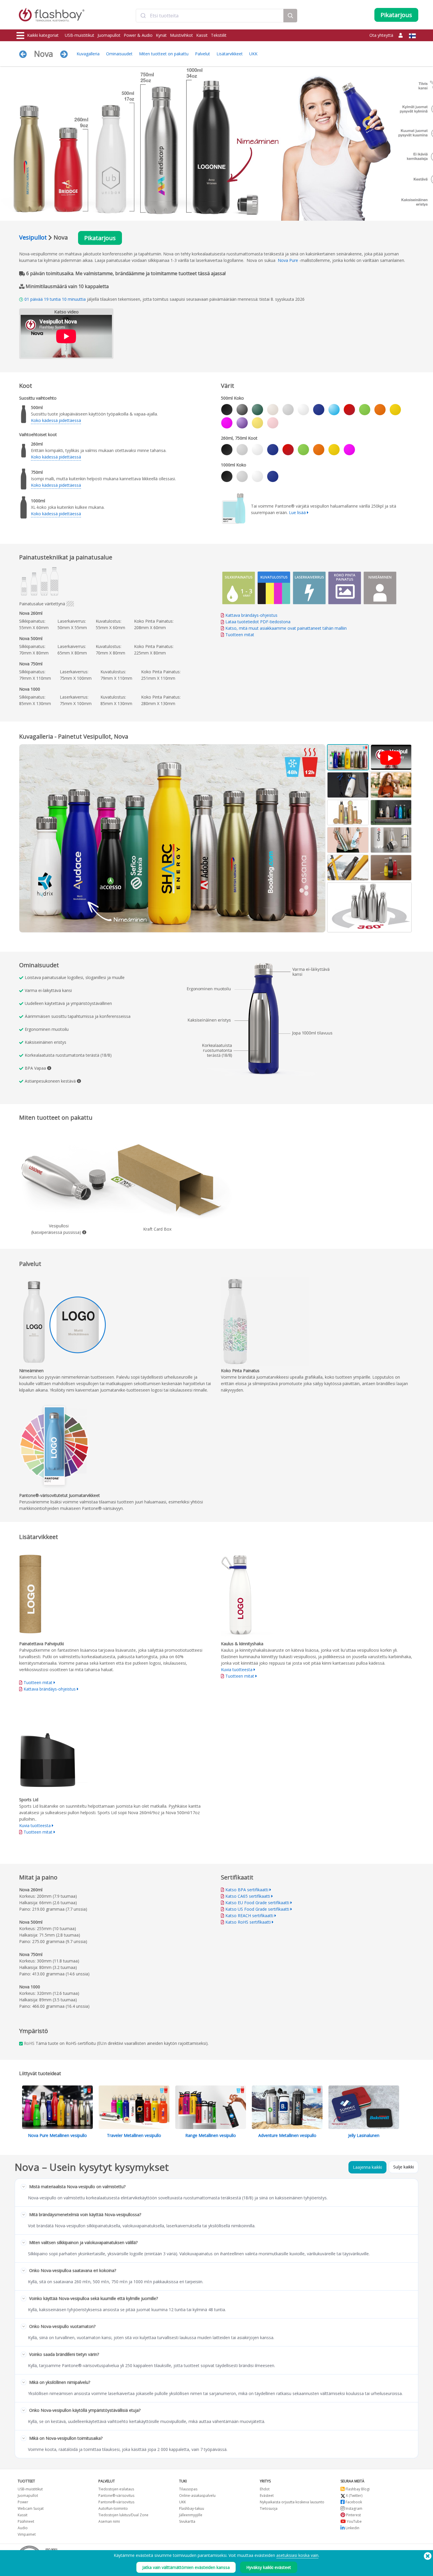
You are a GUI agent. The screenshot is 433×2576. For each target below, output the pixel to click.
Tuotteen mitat (240, 635)
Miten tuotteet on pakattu (164, 54)
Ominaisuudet (119, 54)
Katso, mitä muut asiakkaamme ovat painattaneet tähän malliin (286, 628)
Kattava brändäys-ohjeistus (251, 615)
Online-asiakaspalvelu (197, 2496)
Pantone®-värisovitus (116, 2496)
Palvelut (203, 54)
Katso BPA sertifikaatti (247, 1890)
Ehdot (265, 2489)
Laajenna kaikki (367, 2167)
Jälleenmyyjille (191, 2515)
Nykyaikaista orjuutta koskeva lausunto (292, 2502)
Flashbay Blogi (357, 2489)
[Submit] (143, 16)
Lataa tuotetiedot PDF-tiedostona (257, 622)
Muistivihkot (181, 35)
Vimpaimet (27, 2534)
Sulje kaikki (404, 2167)
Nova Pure (288, 260)
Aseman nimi (109, 2521)
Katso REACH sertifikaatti (249, 1916)
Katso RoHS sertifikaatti (248, 1922)
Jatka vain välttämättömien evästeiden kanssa (186, 2567)
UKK (253, 54)
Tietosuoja (269, 2508)
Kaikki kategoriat (43, 35)
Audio (23, 2528)
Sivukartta (187, 2521)
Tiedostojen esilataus (116, 2489)
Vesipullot (33, 237)
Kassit (202, 35)
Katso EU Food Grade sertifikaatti (257, 1903)
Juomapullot (109, 35)
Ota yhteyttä (381, 35)
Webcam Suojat (31, 2508)
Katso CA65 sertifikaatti (248, 1896)
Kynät (161, 35)
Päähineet (26, 2521)
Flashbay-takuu (192, 2508)
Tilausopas (188, 2489)
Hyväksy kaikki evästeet (269, 2567)
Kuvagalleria (88, 54)
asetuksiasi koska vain (297, 2555)
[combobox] (210, 16)
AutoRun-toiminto (113, 2508)
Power (23, 2502)
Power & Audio (138, 35)
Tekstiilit (219, 35)
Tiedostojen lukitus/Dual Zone (123, 2515)
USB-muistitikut (80, 35)
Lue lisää (297, 512)
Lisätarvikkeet (230, 54)
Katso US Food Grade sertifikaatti (257, 1909)
